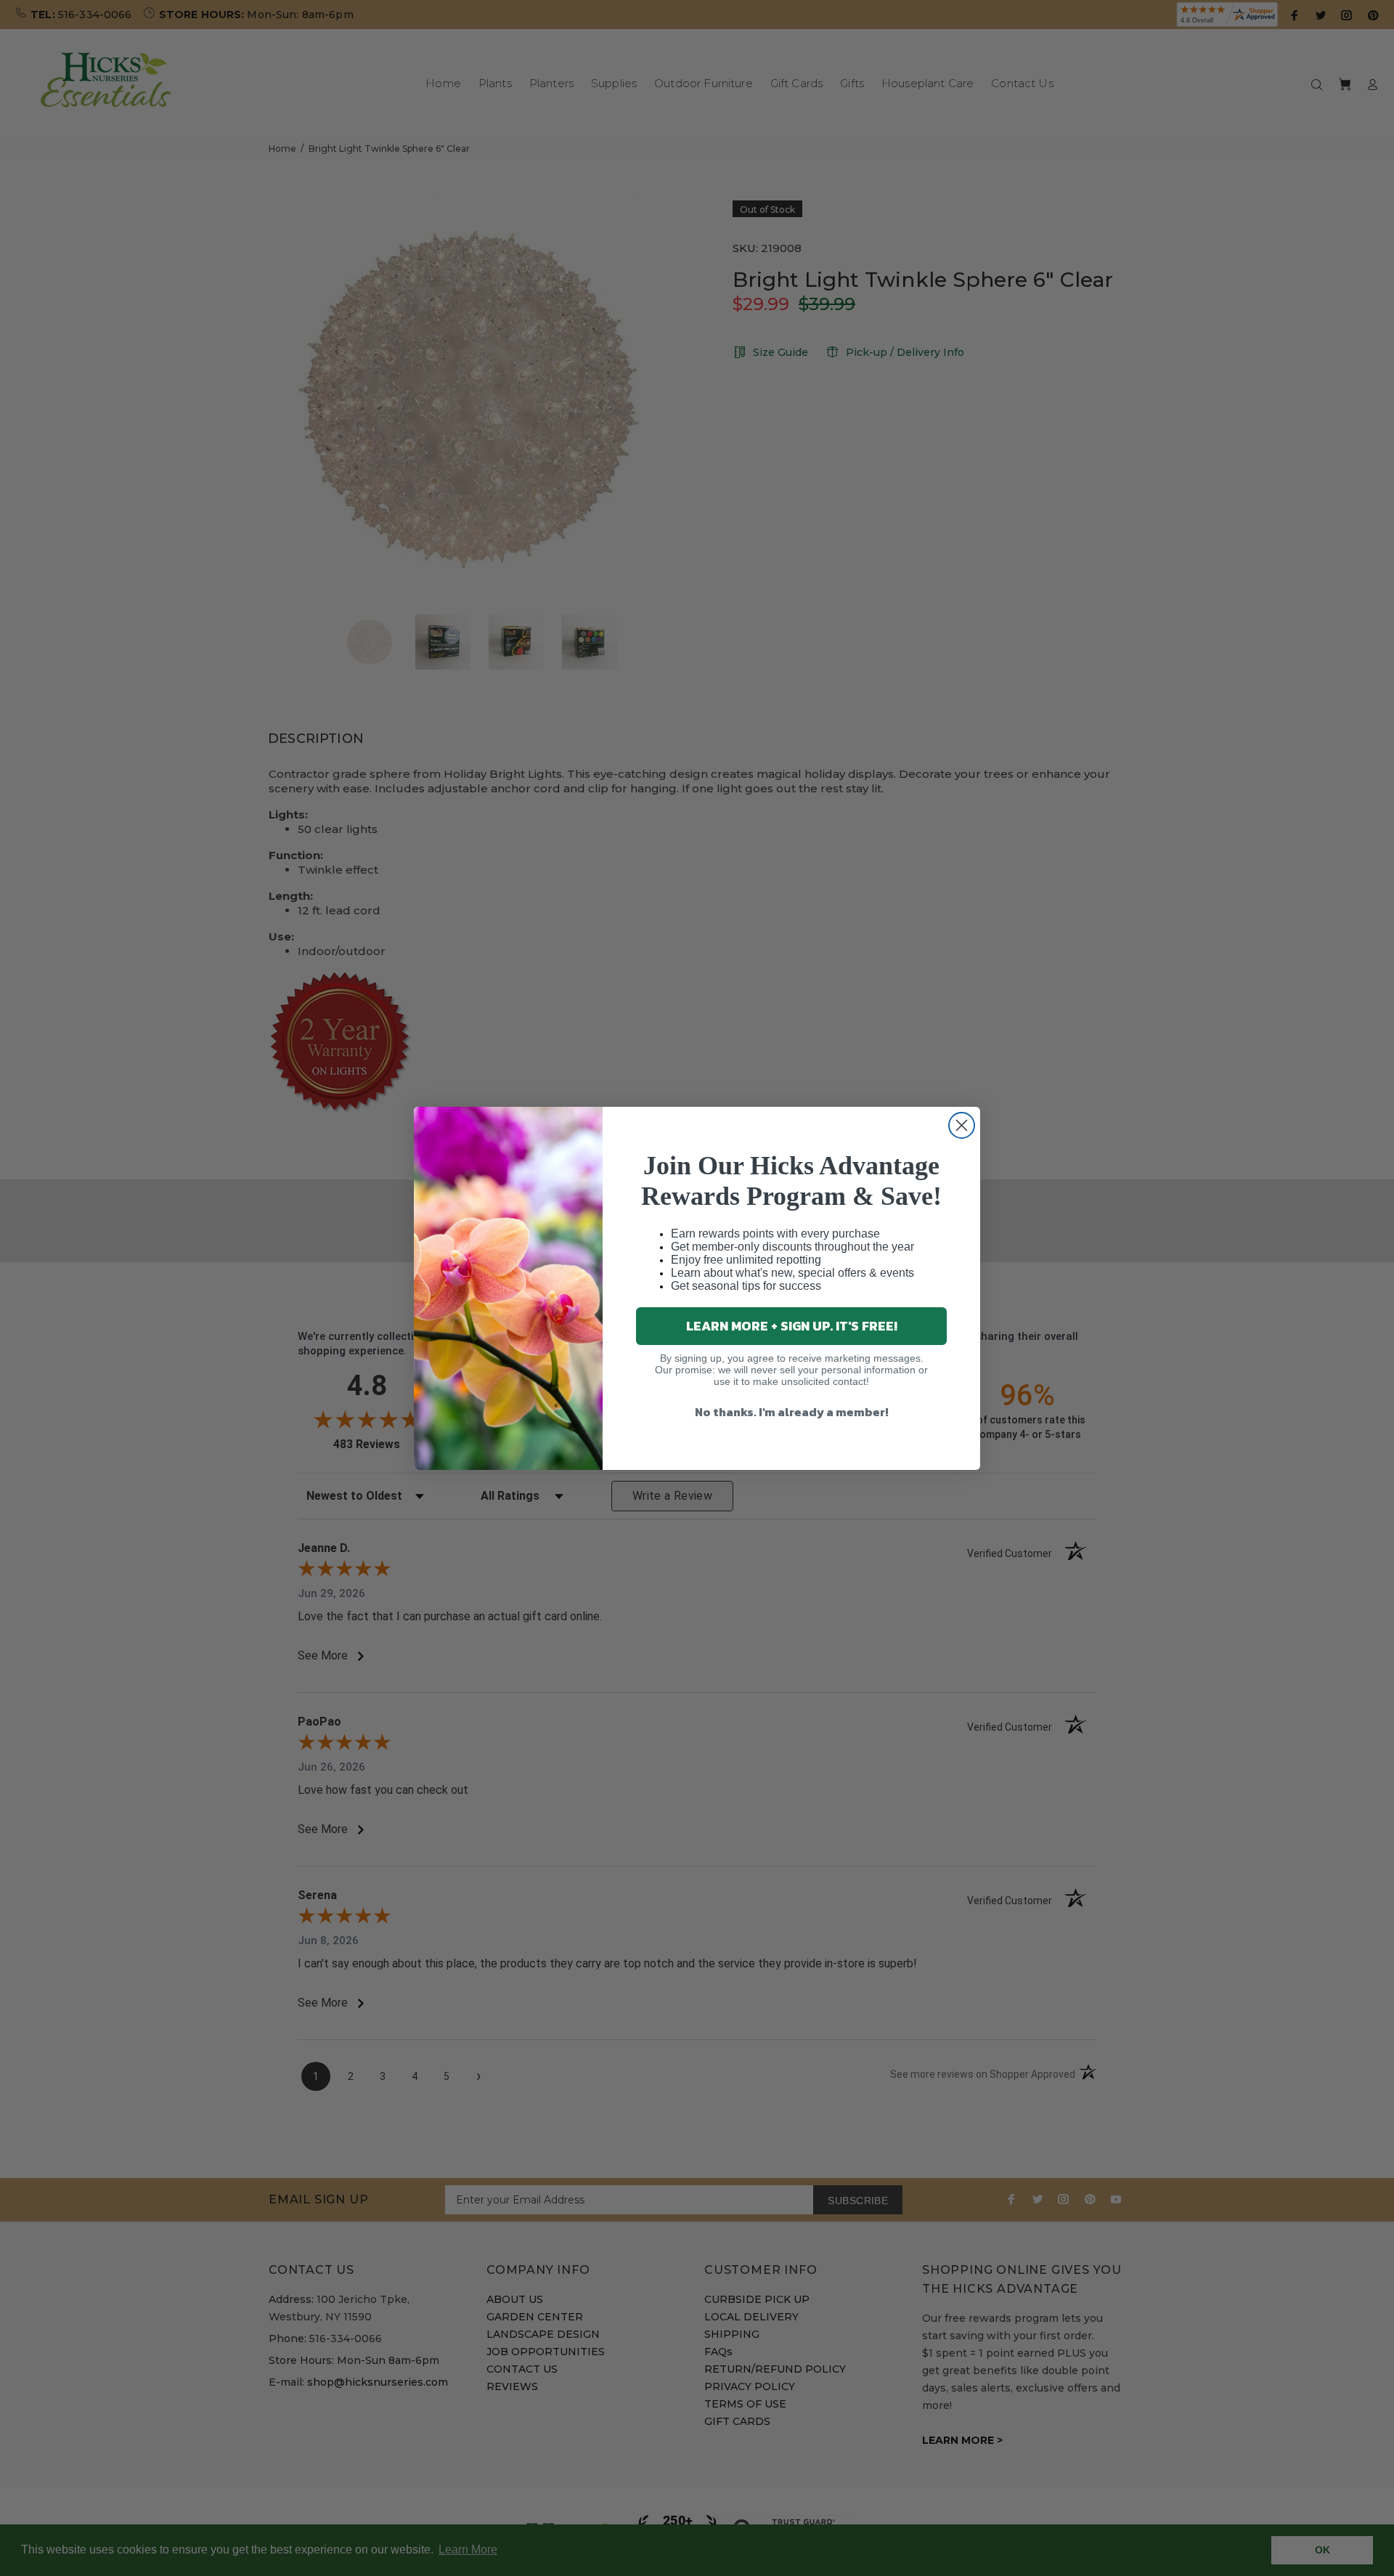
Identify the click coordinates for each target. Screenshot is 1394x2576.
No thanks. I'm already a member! (792, 1412)
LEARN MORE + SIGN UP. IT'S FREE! (792, 1326)
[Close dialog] (962, 1125)
